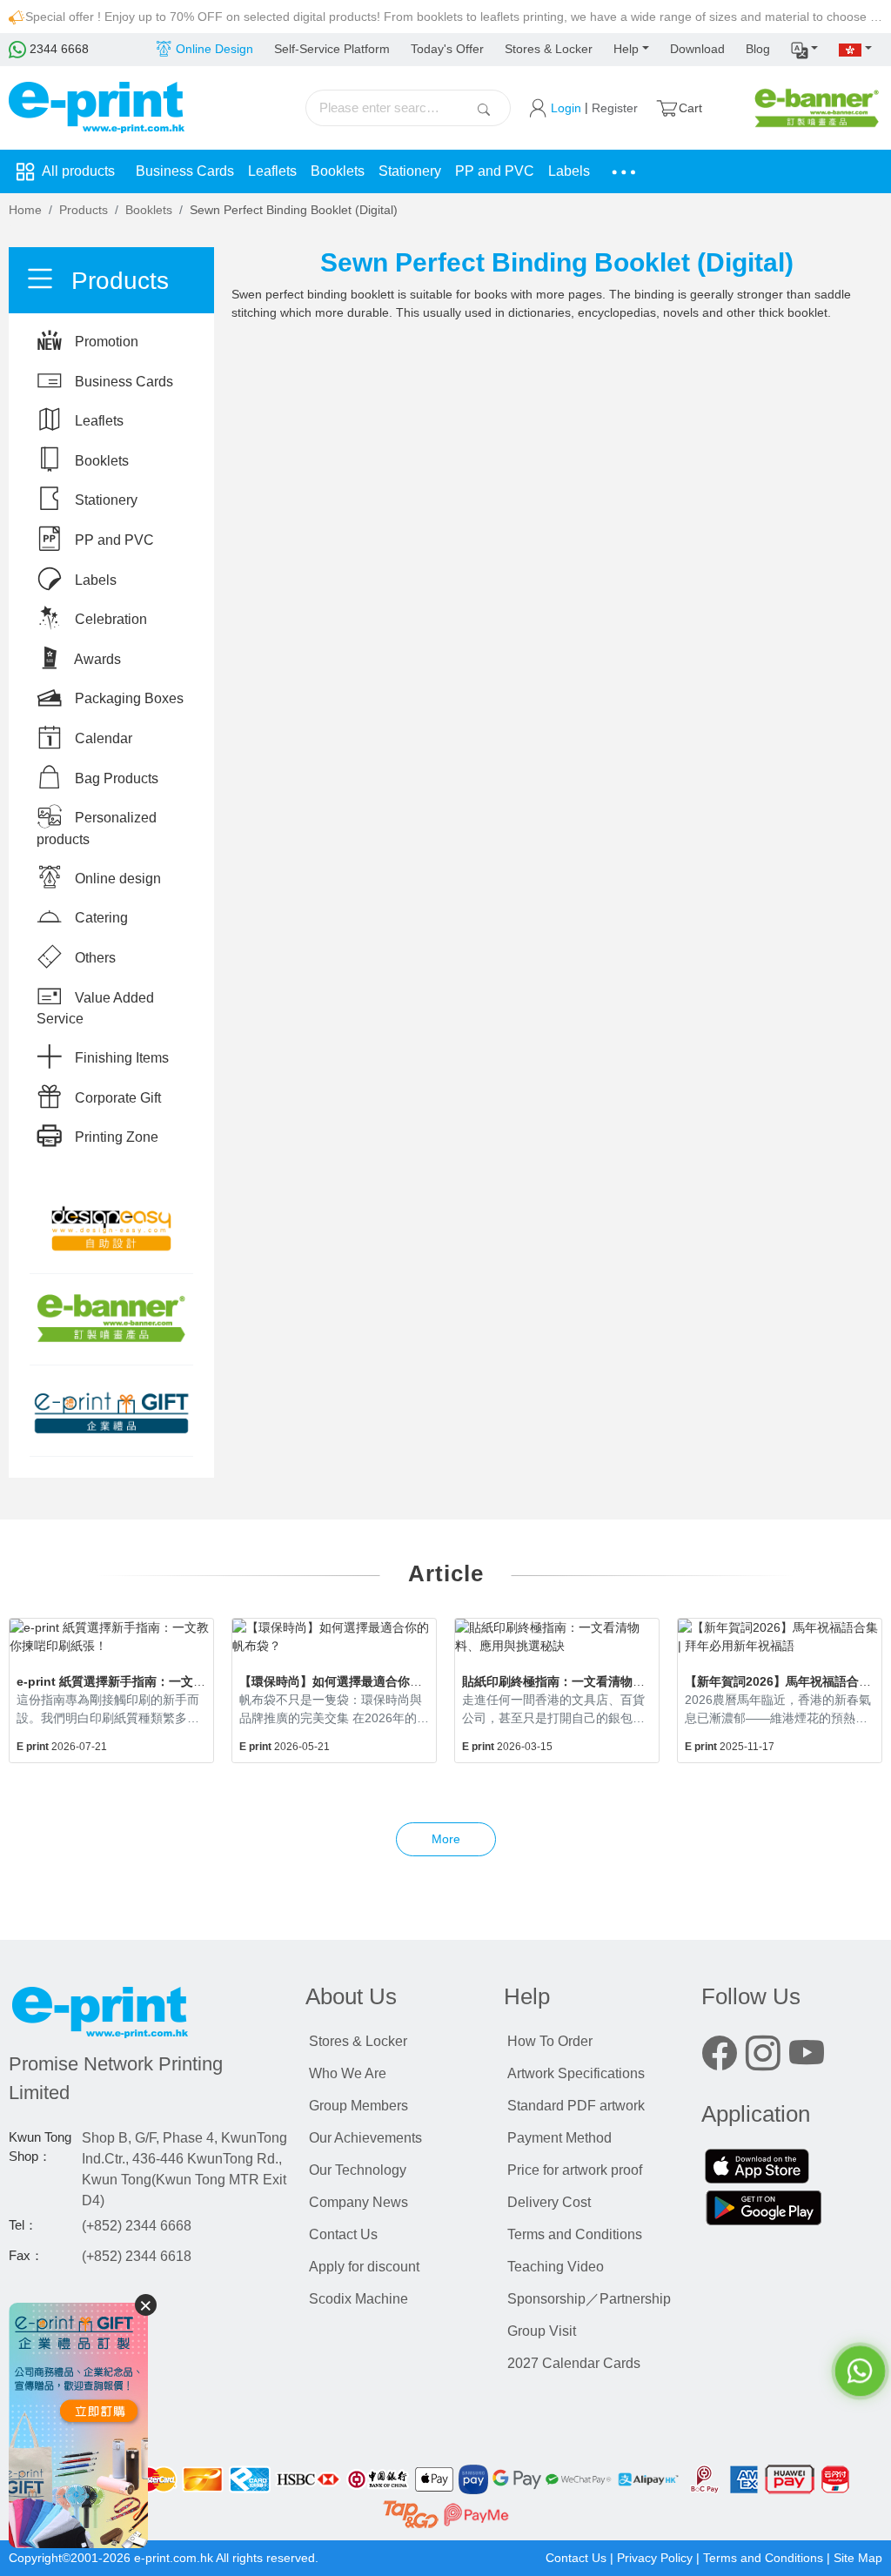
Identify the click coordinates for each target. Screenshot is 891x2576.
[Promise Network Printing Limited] (148, 2016)
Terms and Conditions (575, 2234)
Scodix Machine (358, 2299)
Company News (358, 2202)
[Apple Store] (757, 2168)
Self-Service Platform (332, 49)
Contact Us (343, 2234)
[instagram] (763, 2057)
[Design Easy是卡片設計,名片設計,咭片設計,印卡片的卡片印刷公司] (111, 1229)
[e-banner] (817, 107)
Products (84, 210)
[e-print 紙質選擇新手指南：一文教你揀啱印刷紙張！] (111, 1637)
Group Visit (542, 2331)
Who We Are (348, 2073)
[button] (805, 50)
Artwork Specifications (576, 2073)
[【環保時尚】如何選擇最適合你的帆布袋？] (334, 1637)
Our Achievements (365, 2138)
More (446, 1839)
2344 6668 (57, 49)
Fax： (26, 2256)
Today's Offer (447, 49)
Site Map (858, 2558)
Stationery (410, 171)
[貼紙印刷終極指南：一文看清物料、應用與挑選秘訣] (557, 1637)
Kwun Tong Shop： (40, 2147)
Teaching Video (556, 2267)
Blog (758, 49)
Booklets (338, 171)
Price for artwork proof (575, 2170)
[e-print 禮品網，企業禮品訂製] (78, 2425)
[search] (484, 108)
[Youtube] (807, 2057)
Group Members (358, 2106)
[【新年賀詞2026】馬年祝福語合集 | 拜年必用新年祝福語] (780, 1637)
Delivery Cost (549, 2202)
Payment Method (559, 2138)
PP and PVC (495, 171)
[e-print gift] (111, 1411)
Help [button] (626, 49)
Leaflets (272, 171)
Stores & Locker (549, 49)
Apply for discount (364, 2267)
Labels (569, 171)
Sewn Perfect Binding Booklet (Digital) (294, 210)
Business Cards (185, 171)
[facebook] (720, 2057)
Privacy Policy (655, 2558)
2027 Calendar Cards (574, 2363)
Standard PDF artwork (576, 2106)
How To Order (550, 2041)
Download (697, 49)
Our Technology (358, 2170)
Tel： (23, 2225)
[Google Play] (764, 2210)
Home (25, 210)
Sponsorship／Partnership (589, 2299)
